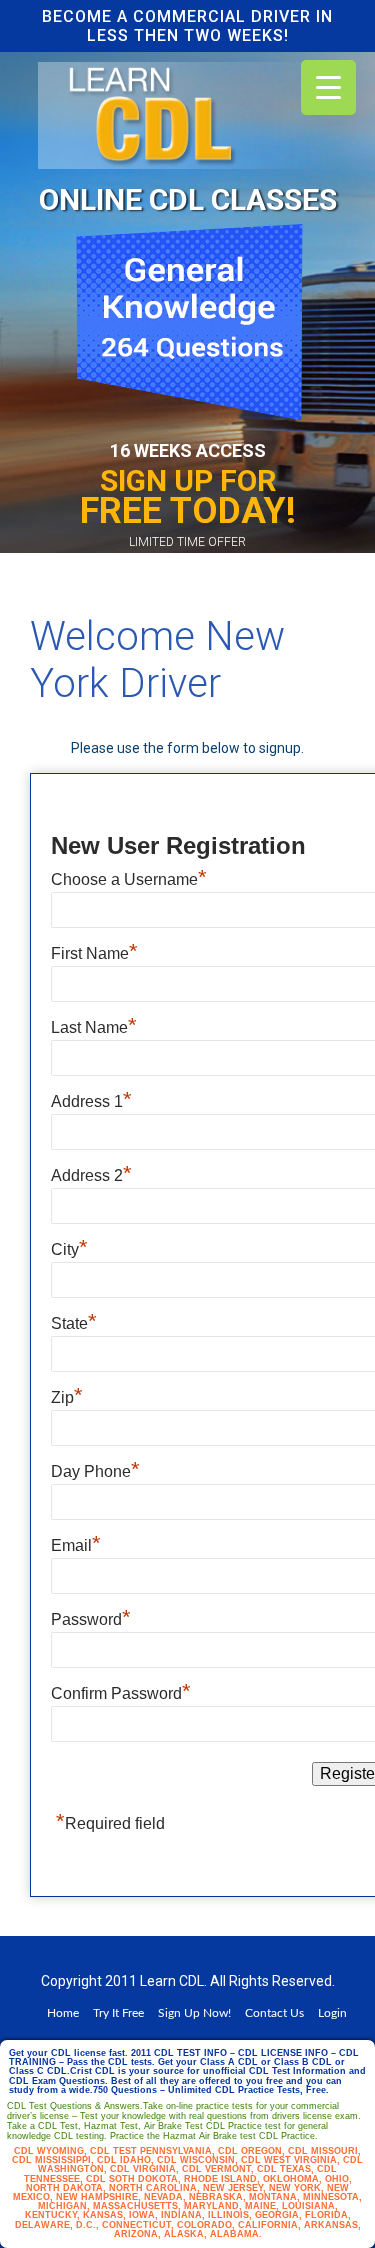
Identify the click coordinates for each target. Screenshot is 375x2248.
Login (332, 2013)
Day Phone (95, 1469)
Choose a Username (129, 877)
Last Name (94, 1025)
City (69, 1247)
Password (91, 1617)
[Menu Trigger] (328, 87)
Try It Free (118, 2013)
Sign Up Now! (194, 2013)
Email (76, 1543)
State (74, 1321)
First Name (94, 951)
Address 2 (91, 1173)
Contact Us (274, 2013)
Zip (67, 1395)
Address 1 (91, 1099)
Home (63, 2013)
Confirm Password (121, 1691)
